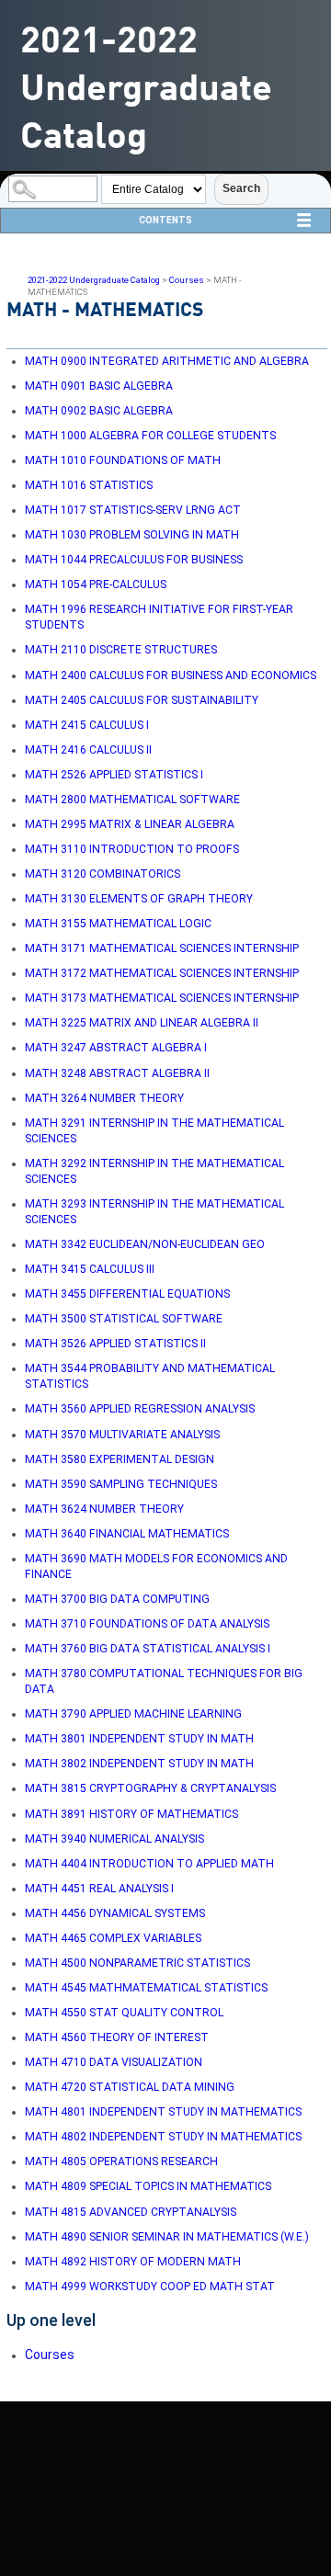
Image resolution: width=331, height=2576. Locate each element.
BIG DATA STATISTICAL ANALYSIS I (148, 1649)
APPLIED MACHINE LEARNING (133, 1714)
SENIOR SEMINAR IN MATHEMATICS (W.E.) (167, 2237)
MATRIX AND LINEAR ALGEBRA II (142, 1023)
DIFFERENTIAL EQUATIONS (127, 1294)
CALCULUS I (87, 725)
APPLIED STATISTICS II (115, 1344)
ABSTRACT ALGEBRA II (117, 1073)
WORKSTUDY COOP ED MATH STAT (150, 2287)
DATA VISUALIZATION (114, 2062)
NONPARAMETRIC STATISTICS (137, 1963)
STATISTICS (89, 485)
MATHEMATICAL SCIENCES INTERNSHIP (162, 948)
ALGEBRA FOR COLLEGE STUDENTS (150, 436)
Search (241, 188)
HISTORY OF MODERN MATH (133, 2262)
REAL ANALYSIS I (99, 1889)
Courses (187, 280)
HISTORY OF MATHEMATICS (131, 1814)
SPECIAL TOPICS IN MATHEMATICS (148, 2186)
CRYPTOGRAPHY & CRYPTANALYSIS (150, 1788)
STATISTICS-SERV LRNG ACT (133, 510)
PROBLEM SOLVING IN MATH (132, 535)
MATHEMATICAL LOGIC (118, 924)
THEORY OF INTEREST (117, 2037)
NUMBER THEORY (104, 1098)
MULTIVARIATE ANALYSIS (122, 1435)
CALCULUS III (90, 1269)
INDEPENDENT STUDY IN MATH (139, 1739)
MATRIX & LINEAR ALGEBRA (130, 824)
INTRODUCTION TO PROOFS (132, 849)
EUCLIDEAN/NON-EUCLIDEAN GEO (145, 1244)
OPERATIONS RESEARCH (121, 2162)
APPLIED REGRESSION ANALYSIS (140, 1409)
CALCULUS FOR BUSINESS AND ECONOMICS (171, 675)
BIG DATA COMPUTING (117, 1599)
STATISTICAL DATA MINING (130, 2087)
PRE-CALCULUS (96, 584)
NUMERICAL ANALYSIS (114, 1839)
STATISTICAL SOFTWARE (124, 1319)
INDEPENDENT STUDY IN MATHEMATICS (163, 2112)
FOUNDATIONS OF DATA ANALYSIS (147, 1624)
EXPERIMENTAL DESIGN (120, 1459)
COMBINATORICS (103, 874)
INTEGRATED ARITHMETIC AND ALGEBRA (167, 361)
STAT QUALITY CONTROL (124, 2013)
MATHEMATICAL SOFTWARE (132, 800)
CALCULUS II (88, 750)
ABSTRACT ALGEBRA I (116, 1048)
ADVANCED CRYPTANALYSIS (131, 2212)
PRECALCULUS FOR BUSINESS (134, 560)
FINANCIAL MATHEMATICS (127, 1534)
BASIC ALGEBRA (99, 386)
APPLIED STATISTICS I (114, 775)
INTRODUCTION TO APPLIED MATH (149, 1864)
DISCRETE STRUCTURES (121, 650)
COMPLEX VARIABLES (113, 1938)
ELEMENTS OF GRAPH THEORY (139, 899)
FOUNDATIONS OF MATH (123, 460)
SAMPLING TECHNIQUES (121, 1484)
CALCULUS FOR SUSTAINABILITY (142, 700)
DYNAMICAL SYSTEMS (115, 1913)
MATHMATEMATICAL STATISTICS (146, 1988)
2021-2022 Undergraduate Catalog (94, 280)
